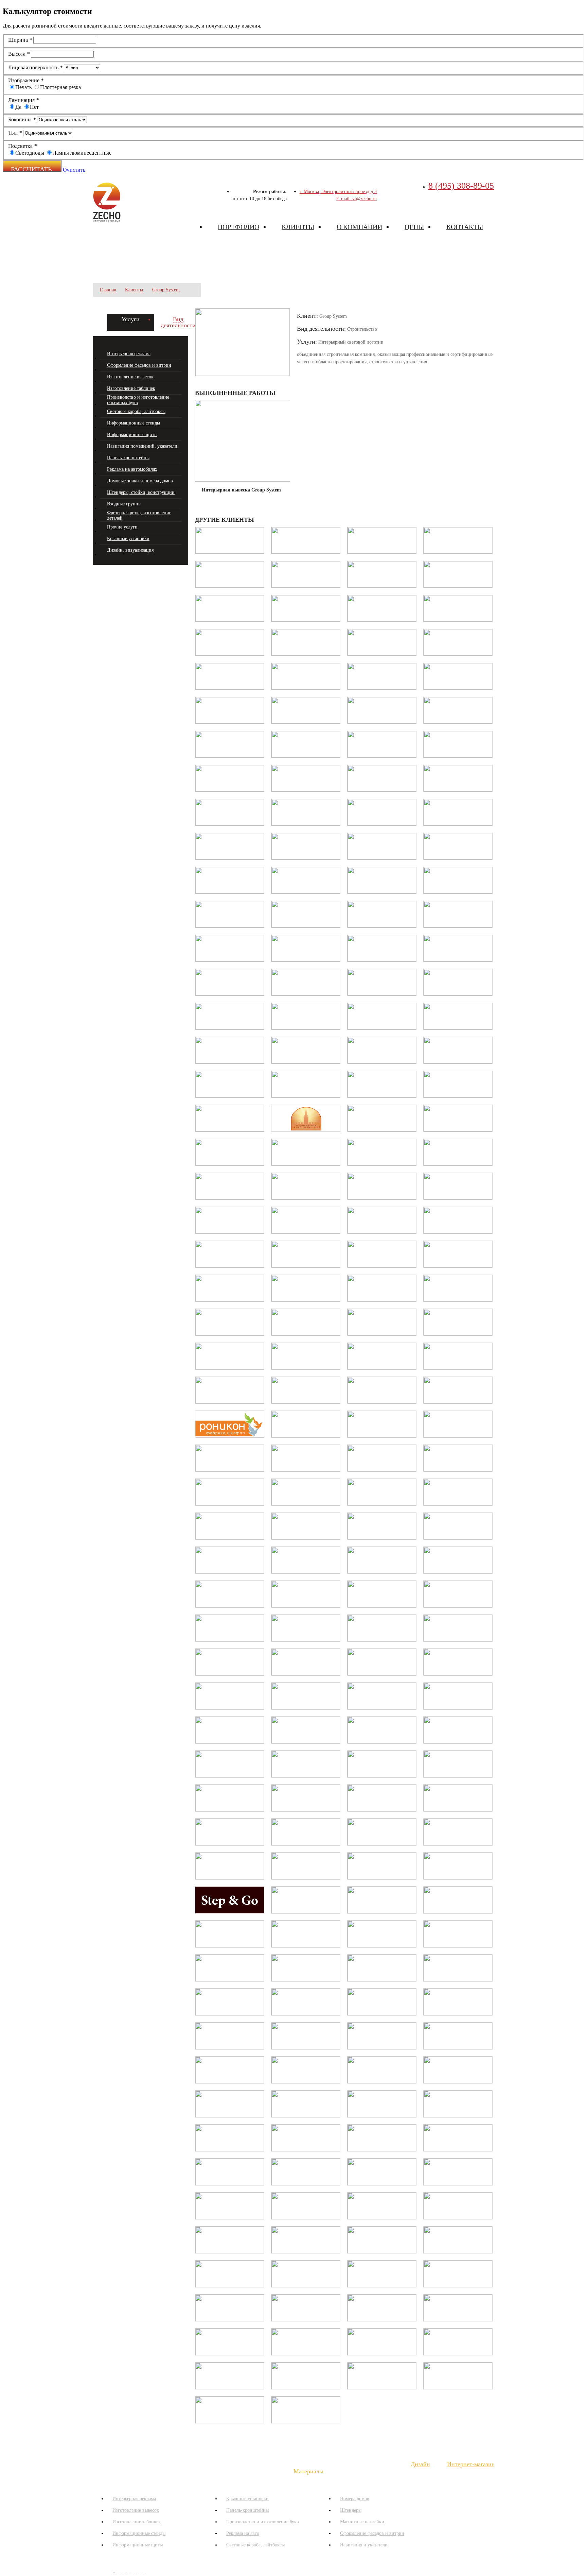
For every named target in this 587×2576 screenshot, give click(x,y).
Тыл (15, 133)
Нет (34, 107)
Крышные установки (128, 539)
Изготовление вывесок (130, 377)
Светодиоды (30, 153)
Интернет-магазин (471, 2464)
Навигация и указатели (364, 2545)
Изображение (26, 80)
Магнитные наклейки (362, 2522)
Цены (414, 227)
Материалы (308, 2471)
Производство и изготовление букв (263, 2522)
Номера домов (355, 2499)
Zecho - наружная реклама (107, 202)
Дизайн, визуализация (130, 550)
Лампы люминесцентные (82, 153)
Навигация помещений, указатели (142, 446)
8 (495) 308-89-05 (461, 186)
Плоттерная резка (60, 87)
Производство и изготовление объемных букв (138, 400)
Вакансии (381, 2464)
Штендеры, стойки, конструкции (141, 492)
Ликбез (132, 2464)
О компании (359, 227)
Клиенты (298, 227)
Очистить (74, 170)
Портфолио (238, 227)
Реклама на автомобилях (132, 469)
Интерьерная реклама (129, 354)
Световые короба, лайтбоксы (136, 411)
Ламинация (23, 100)
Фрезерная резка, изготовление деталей (139, 515)
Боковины (22, 119)
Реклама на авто (243, 2533)
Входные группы (124, 504)
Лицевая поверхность (35, 67)
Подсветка (22, 146)
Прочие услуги (122, 527)
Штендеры (351, 2510)
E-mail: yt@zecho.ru (357, 199)
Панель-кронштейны (128, 458)
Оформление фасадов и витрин (139, 365)
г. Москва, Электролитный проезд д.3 (338, 192)
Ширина (20, 40)
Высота (19, 54)
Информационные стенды (134, 423)
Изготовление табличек (131, 388)
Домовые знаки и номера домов (140, 481)
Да (18, 107)
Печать (23, 87)
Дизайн (420, 2464)
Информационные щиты (132, 435)
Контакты (465, 227)
